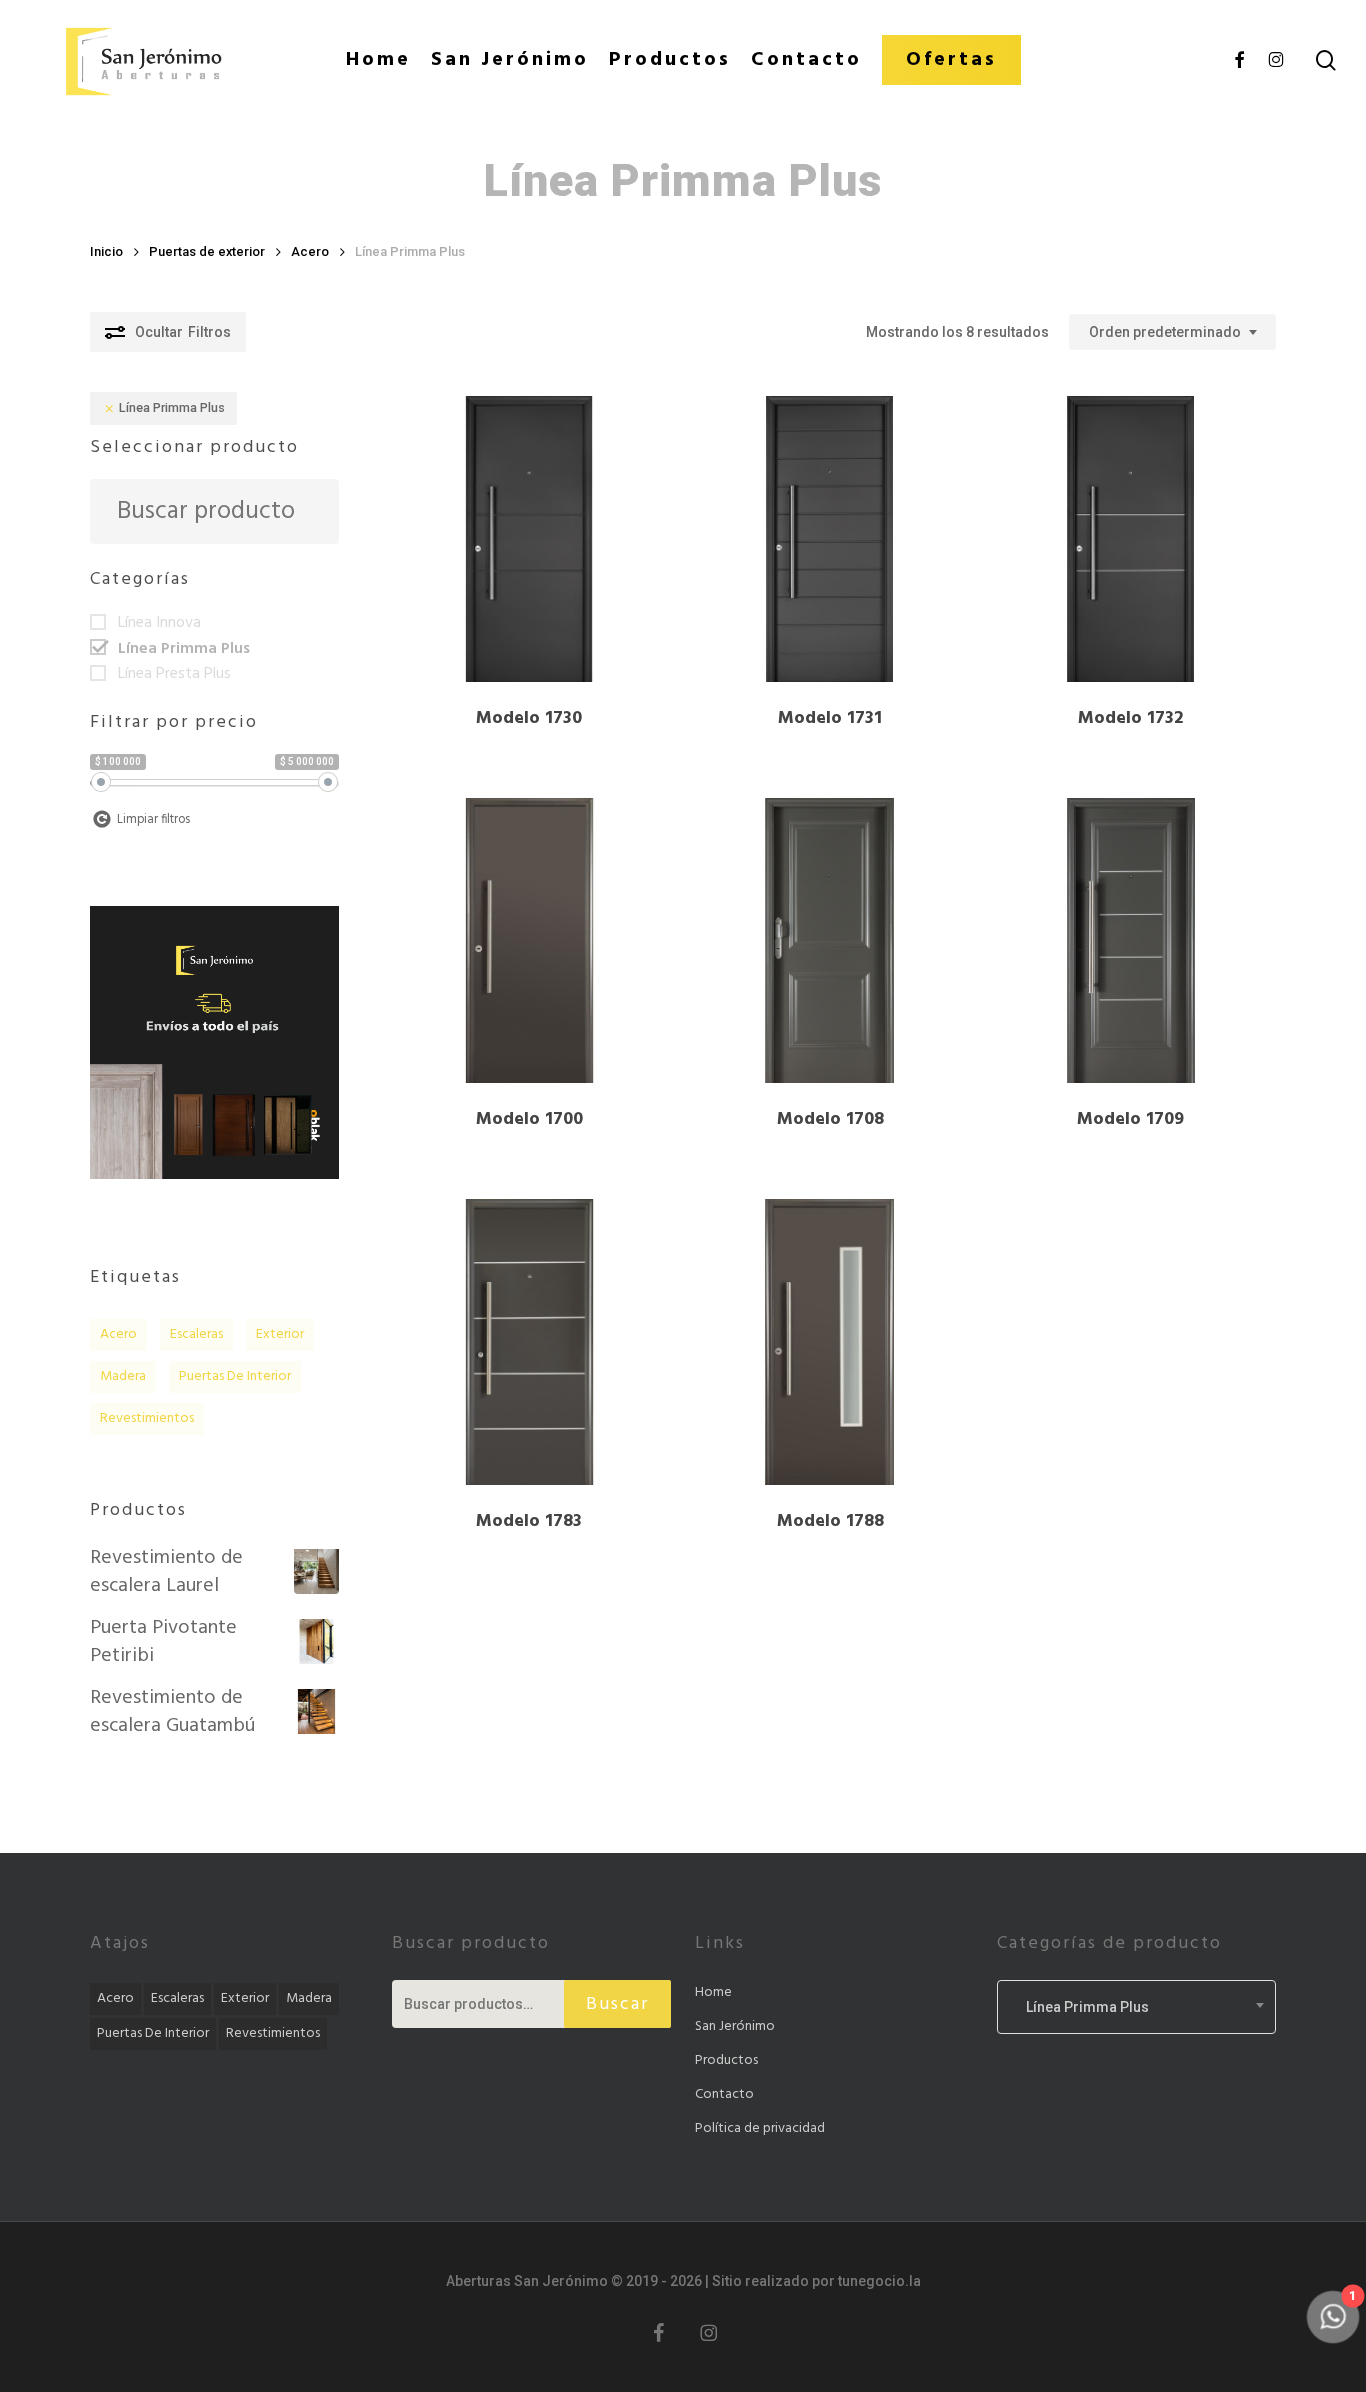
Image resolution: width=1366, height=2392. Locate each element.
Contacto (724, 2094)
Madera (123, 1376)
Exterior (280, 1334)
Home (713, 1992)
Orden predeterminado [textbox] (1165, 332)
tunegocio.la (879, 2281)
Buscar (617, 2004)
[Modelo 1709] (1131, 941)
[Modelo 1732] (1131, 539)
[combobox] (1172, 332)
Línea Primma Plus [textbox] (1078, 2007)
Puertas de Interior (235, 1376)
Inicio (106, 251)
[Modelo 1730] (530, 539)
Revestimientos (147, 1418)
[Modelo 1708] (830, 941)
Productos (726, 2060)
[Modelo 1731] (830, 539)
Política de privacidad (760, 2128)
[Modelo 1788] (830, 1342)
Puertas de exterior (207, 251)
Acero (310, 251)
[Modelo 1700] (530, 941)
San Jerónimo (735, 2026)
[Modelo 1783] (530, 1342)
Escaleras (196, 1334)
